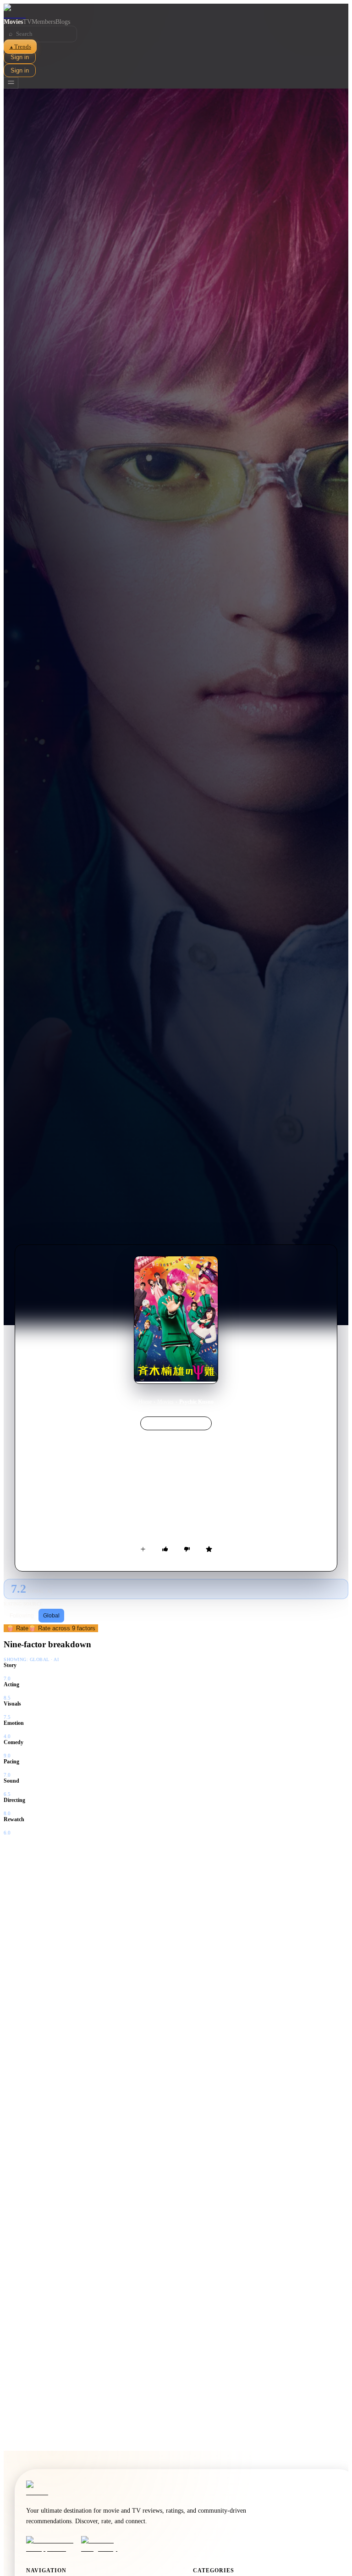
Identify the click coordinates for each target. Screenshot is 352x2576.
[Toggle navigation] (11, 83)
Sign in (20, 57)
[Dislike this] (187, 1549)
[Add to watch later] (143, 1549)
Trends (20, 47)
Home (145, 1402)
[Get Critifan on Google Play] (106, 2544)
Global (51, 1616)
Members (44, 22)
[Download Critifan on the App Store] (51, 2544)
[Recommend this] (165, 1549)
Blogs (63, 22)
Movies (13, 22)
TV (27, 22)
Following (22, 1616)
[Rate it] (209, 1549)
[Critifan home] (176, 11)
